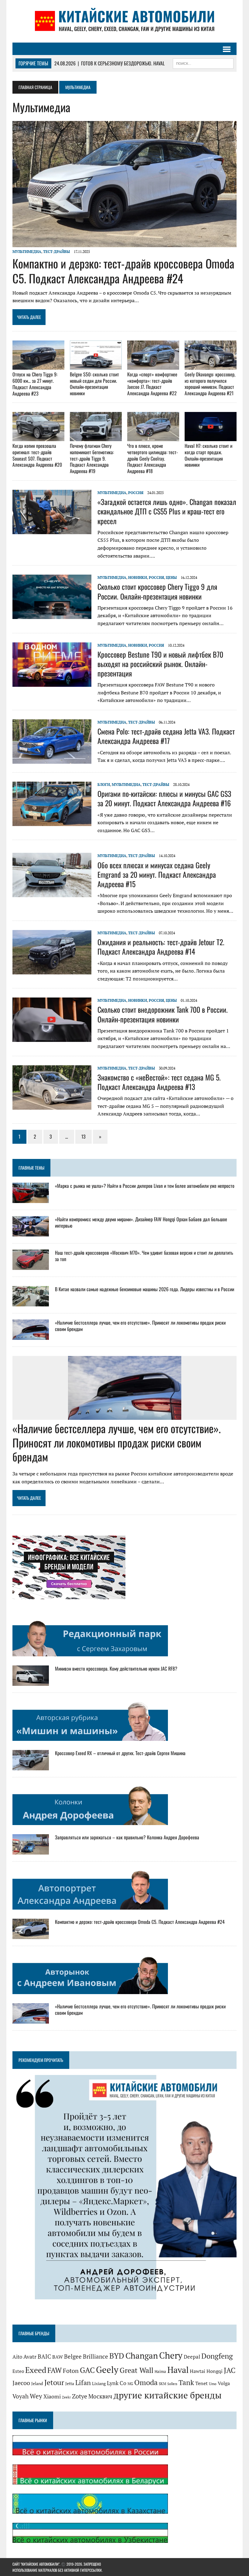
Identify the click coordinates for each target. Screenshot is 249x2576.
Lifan (83, 2382)
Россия (136, 493)
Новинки (138, 577)
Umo (213, 2384)
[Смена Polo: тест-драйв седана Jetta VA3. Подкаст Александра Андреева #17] (52, 759)
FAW (55, 2370)
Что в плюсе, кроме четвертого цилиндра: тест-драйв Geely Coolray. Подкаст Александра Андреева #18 (153, 458)
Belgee (73, 2356)
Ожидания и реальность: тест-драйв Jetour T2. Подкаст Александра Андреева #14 (161, 947)
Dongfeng (217, 2356)
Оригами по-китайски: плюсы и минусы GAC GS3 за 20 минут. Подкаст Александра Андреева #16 (164, 798)
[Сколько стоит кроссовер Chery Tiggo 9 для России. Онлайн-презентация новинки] (52, 615)
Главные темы (31, 1168)
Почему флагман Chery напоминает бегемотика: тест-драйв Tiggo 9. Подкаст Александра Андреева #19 (92, 458)
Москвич (100, 2396)
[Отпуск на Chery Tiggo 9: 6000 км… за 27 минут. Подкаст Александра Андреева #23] (38, 366)
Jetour (54, 2382)
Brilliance (96, 2356)
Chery (171, 2355)
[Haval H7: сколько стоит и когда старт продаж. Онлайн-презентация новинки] (211, 437)
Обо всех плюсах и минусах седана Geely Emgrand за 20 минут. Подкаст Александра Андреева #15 (157, 874)
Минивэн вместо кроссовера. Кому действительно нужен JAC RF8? (116, 1668)
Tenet (201, 2383)
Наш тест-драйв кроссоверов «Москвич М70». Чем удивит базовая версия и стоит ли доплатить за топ (144, 1256)
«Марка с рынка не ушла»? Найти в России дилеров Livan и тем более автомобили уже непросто (145, 1186)
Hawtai (198, 2371)
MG (130, 2384)
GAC (87, 2370)
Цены (171, 577)
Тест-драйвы (56, 252)
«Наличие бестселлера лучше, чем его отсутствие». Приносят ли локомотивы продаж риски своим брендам (140, 1326)
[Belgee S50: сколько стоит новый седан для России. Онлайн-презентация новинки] (96, 365)
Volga (224, 2383)
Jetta (70, 2383)
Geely (107, 2370)
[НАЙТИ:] (203, 63)
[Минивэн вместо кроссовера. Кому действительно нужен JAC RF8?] (31, 1682)
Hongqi (215, 2371)
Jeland (37, 2384)
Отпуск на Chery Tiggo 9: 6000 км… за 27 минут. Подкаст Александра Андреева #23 (35, 384)
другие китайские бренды (168, 2395)
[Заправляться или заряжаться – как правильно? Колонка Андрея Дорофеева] (31, 1850)
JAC (230, 2370)
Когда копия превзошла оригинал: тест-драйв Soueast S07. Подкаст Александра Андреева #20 (37, 455)
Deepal (192, 2357)
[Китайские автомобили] (124, 21)
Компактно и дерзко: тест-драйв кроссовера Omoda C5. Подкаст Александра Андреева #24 (123, 271)
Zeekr (66, 2397)
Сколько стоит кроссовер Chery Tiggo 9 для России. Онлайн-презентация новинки (157, 591)
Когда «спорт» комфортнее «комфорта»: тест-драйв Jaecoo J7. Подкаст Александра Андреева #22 (152, 384)
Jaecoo (21, 2383)
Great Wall (136, 2370)
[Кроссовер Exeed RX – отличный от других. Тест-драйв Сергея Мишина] (31, 1766)
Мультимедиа (27, 252)
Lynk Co (117, 2383)
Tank (186, 2382)
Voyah (20, 2396)
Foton (71, 2371)
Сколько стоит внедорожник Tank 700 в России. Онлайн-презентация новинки (163, 1014)
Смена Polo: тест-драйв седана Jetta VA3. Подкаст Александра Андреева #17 (166, 736)
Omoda (146, 2382)
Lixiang (99, 2383)
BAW (58, 2357)
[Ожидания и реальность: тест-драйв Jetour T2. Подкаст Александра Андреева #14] (52, 970)
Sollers (172, 2384)
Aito (17, 2357)
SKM (162, 2384)
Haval (178, 2370)
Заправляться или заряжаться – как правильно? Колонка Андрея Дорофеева (127, 1837)
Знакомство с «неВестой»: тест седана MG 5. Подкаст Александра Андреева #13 (159, 1082)
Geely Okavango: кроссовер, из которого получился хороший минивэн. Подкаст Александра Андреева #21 (210, 384)
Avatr (30, 2356)
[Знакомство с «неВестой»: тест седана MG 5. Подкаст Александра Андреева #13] (52, 1105)
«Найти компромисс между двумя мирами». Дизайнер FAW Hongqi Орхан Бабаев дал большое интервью (141, 1222)
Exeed (36, 2370)
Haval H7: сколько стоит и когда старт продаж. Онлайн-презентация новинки (208, 455)
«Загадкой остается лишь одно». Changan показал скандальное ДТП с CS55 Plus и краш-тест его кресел (167, 511)
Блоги (104, 785)
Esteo (18, 2371)
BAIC (44, 2356)
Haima (160, 2371)
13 (84, 1136)
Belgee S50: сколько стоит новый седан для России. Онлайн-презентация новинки (94, 384)
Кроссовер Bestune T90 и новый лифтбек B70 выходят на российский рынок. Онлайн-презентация (160, 664)
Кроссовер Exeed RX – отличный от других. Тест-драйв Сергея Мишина (120, 1753)
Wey (36, 2396)
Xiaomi (52, 2396)
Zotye (80, 2396)
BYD (117, 2356)
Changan (142, 2356)
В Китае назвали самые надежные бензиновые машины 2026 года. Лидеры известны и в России (145, 1289)
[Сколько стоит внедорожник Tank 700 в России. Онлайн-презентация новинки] (52, 1038)
